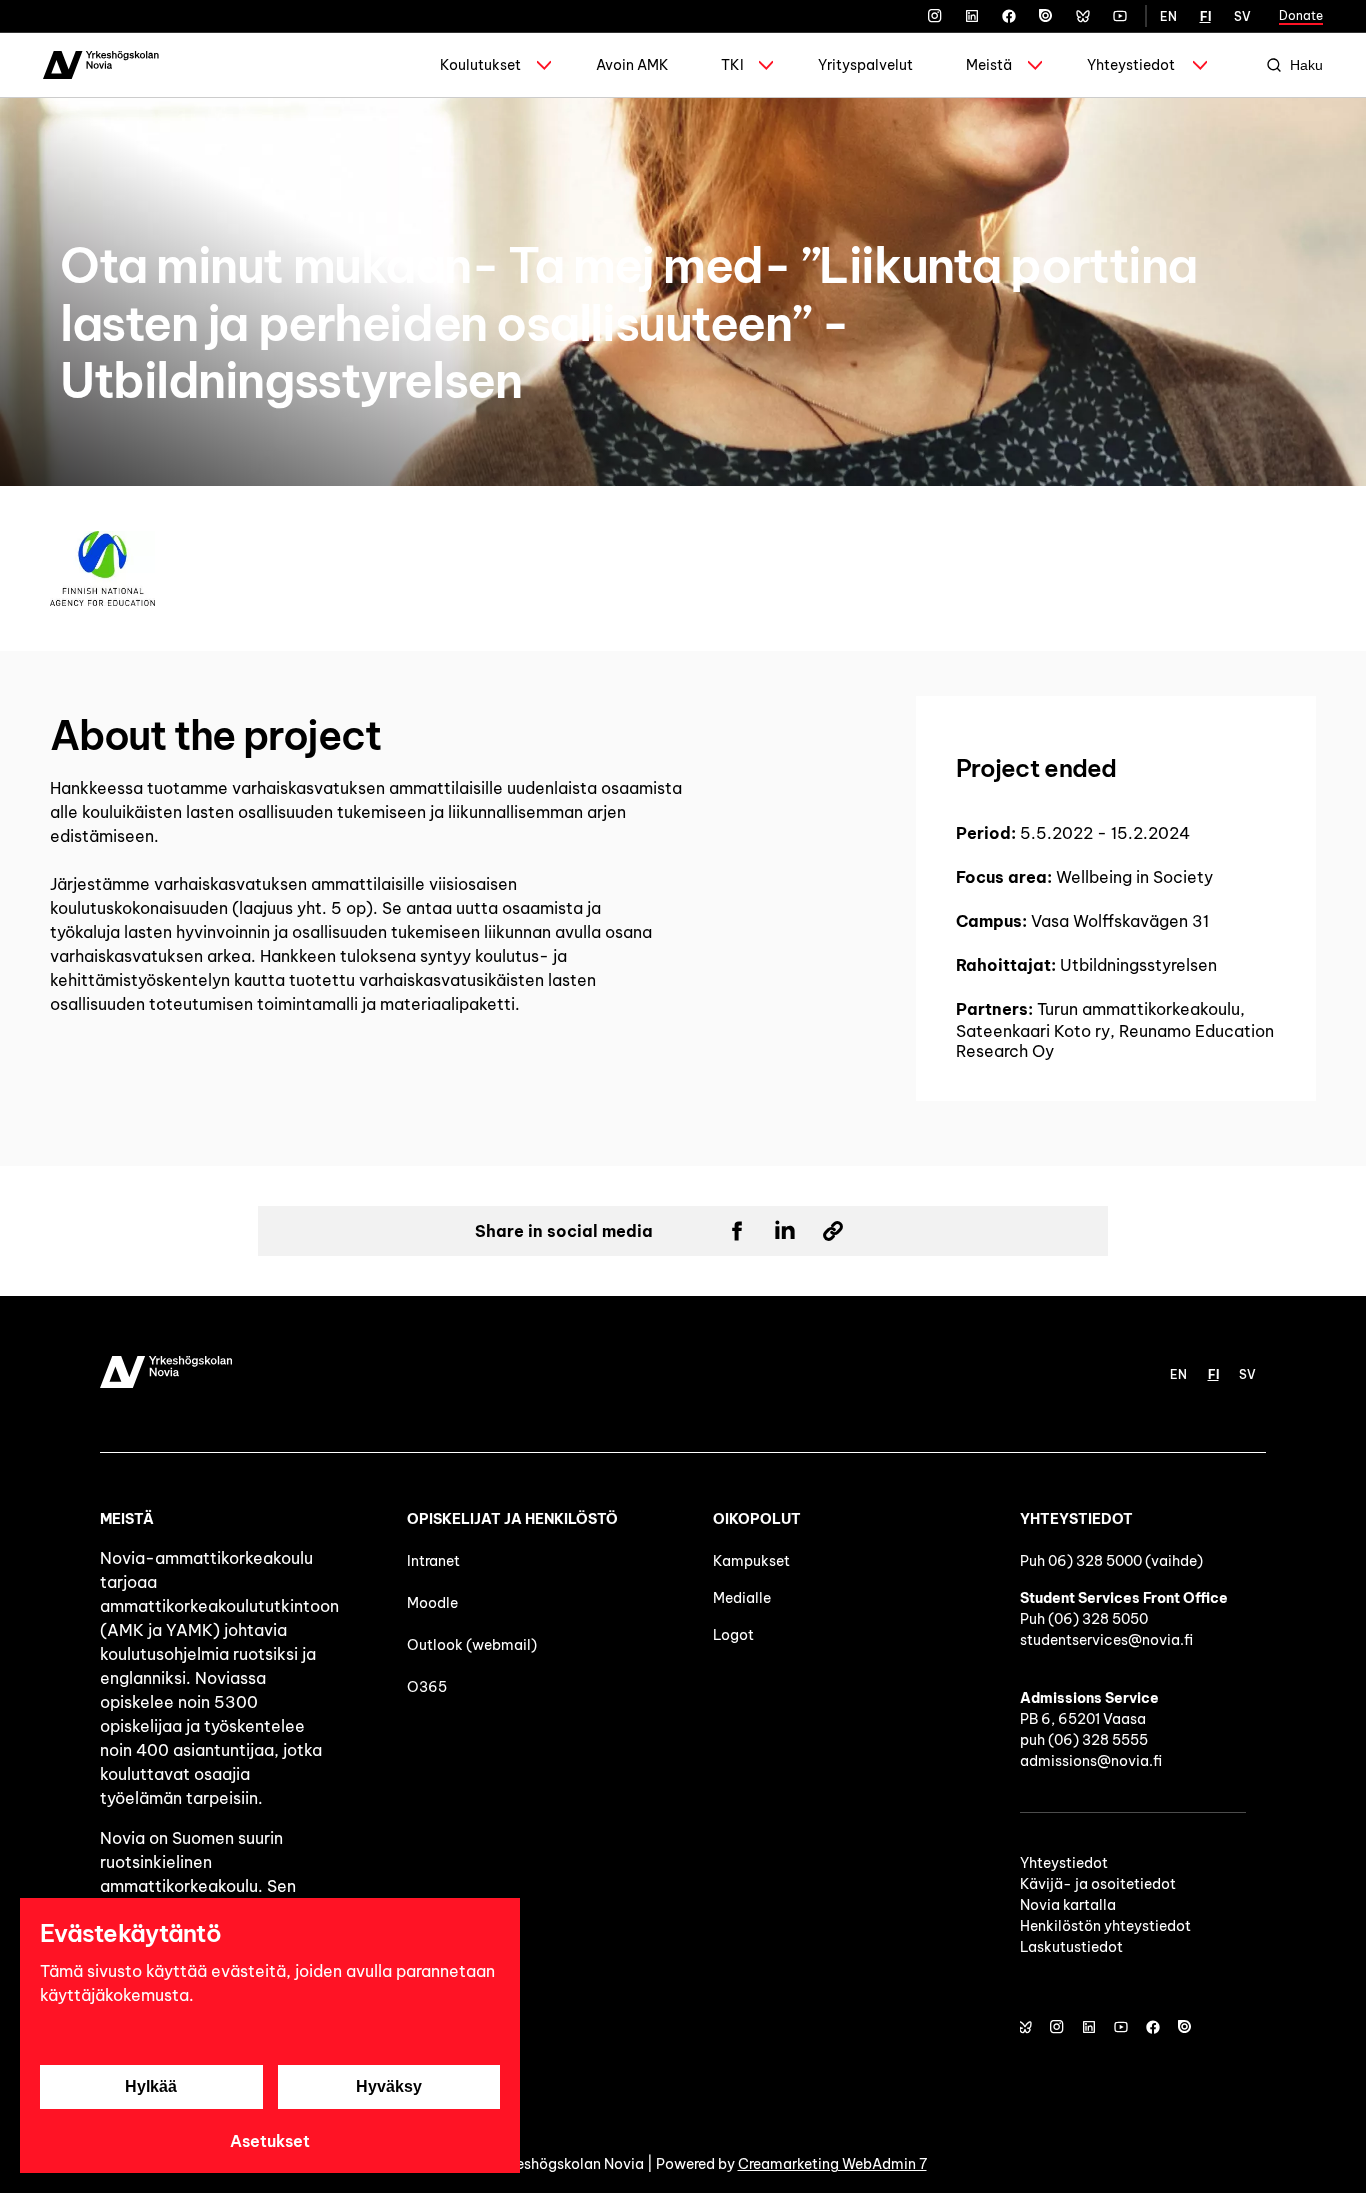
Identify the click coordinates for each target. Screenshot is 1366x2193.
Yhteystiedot (1131, 65)
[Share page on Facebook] (737, 1231)
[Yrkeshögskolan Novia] (101, 65)
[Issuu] (1046, 16)
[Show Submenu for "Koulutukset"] (544, 65)
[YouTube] (1120, 16)
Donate (1301, 15)
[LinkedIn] (972, 16)
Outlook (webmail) (472, 1645)
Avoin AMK (632, 65)
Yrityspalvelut (865, 65)
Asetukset (270, 2141)
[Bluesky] (1083, 16)
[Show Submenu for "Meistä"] (1035, 65)
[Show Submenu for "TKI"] (766, 65)
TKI (732, 65)
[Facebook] (1009, 16)
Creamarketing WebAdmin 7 (832, 2164)
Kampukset (751, 1561)
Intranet (433, 1561)
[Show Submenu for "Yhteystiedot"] (1200, 65)
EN (1168, 16)
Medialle (742, 1598)
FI (1205, 16)
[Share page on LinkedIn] (785, 1231)
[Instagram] (935, 16)
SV (1242, 16)
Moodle (432, 1603)
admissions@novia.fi (1091, 1761)
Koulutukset (480, 65)
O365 (427, 1687)
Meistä (989, 65)
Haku (1306, 65)
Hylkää (151, 2086)
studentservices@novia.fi (1106, 1640)
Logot (735, 1635)
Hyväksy (389, 2086)
